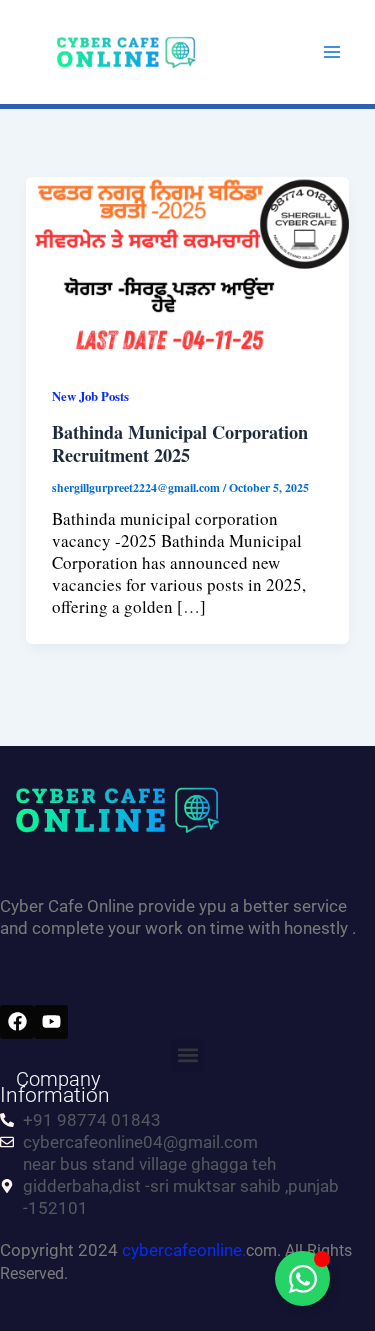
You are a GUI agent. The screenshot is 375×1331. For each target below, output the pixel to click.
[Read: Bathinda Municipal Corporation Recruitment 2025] (187, 265)
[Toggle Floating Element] (302, 1278)
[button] (187, 1055)
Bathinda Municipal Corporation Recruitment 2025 (180, 444)
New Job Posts (90, 396)
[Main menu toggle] (333, 52)
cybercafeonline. (184, 1250)
